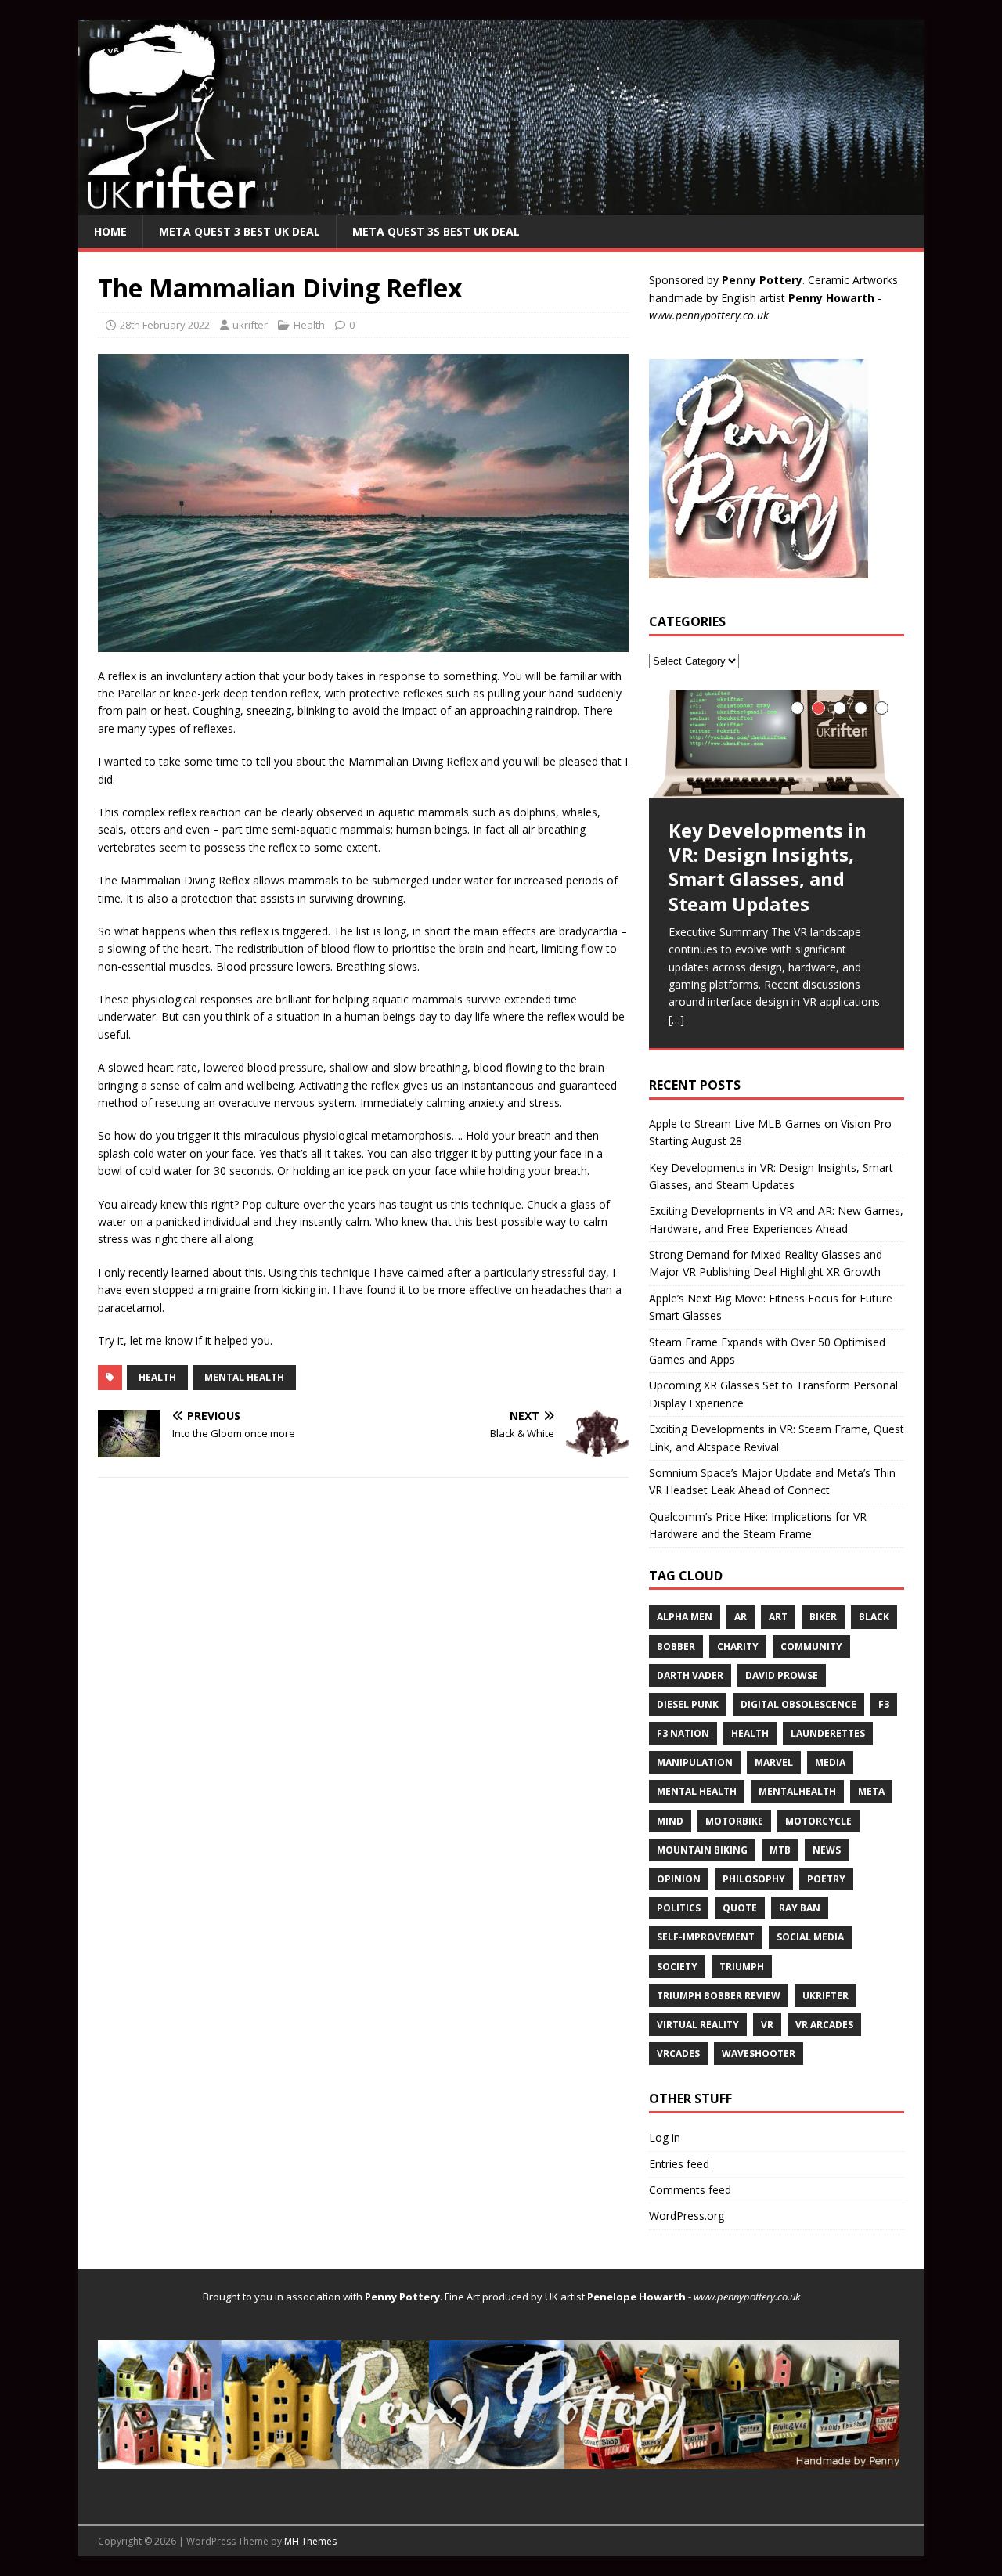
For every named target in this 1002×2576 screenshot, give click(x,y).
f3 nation (683, 1733)
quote (740, 1908)
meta (871, 1791)
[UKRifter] (501, 205)
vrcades (678, 2054)
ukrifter (250, 325)
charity (738, 1646)
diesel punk (688, 1704)
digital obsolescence (798, 1704)
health (157, 1377)
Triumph (742, 1967)
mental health (244, 1377)
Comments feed (690, 2190)
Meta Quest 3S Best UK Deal (436, 231)
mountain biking (702, 1850)
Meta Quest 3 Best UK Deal (240, 231)
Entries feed (679, 2164)
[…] (676, 1020)
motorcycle (818, 1821)
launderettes (828, 1733)
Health (309, 325)
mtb (780, 1850)
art (778, 1617)
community (811, 1646)
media (830, 1762)
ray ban (800, 1908)
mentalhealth (797, 1791)
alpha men (685, 1617)
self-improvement (706, 1937)
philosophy (754, 1879)
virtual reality (698, 2025)
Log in (665, 2137)
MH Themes (310, 2541)
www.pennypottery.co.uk (709, 315)
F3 (884, 1704)
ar (741, 1617)
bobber (676, 1646)
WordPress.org (687, 2216)
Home (110, 231)
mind (670, 1821)
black (874, 1617)
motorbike (734, 1821)
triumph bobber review (719, 1996)
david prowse (782, 1675)
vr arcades (824, 2025)
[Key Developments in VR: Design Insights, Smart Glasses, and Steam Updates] (777, 744)
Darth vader (690, 1675)
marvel (774, 1762)
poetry (826, 1879)
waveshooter (759, 2054)
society (677, 1967)
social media (810, 1937)
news (827, 1850)
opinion (679, 1879)
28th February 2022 (165, 325)
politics (679, 1908)
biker (823, 1617)
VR (767, 2025)
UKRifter (825, 1996)
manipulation (695, 1762)
